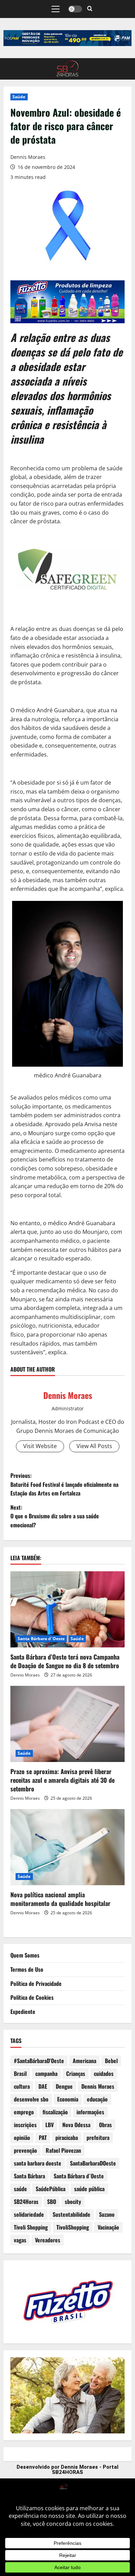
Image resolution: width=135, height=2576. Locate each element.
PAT (43, 2137)
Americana (84, 2061)
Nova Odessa (76, 2125)
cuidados (104, 2073)
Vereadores (48, 2240)
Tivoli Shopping (31, 2227)
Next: (55, 1516)
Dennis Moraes (28, 157)
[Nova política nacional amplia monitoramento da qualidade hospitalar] (67, 1847)
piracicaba (67, 2137)
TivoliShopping (73, 2227)
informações (90, 2112)
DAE (43, 2086)
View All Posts (94, 1446)
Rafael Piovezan (63, 2150)
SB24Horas (26, 2202)
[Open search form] (90, 9)
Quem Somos (25, 1955)
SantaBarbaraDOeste (93, 2163)
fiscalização (55, 2112)
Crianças (76, 2073)
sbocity (73, 2202)
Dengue (64, 2086)
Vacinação (108, 2227)
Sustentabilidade (71, 2214)
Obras (105, 2125)
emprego (24, 2112)
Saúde (19, 97)
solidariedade (29, 2214)
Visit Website (40, 1446)
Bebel (111, 2061)
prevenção (25, 2150)
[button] (56, 9)
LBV (49, 2125)
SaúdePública (51, 2189)
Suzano (107, 2214)
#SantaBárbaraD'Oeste (39, 2061)
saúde (20, 2189)
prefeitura (98, 2137)
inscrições (25, 2125)
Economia (68, 2099)
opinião (22, 2137)
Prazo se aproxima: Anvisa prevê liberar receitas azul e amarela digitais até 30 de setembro (62, 1780)
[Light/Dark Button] (75, 9)
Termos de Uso (27, 1969)
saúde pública (89, 2189)
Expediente (23, 2012)
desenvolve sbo (31, 2099)
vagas (20, 2240)
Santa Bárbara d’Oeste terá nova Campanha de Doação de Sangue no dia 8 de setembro (65, 1661)
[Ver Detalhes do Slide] (67, 38)
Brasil (20, 2073)
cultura (22, 2086)
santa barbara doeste (38, 2163)
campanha (46, 2073)
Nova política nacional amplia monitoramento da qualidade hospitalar (60, 1899)
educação (97, 2099)
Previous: (64, 1484)
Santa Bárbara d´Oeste (41, 1639)
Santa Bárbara (29, 2176)
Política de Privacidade (36, 1983)
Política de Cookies (32, 1997)
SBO (52, 2202)
